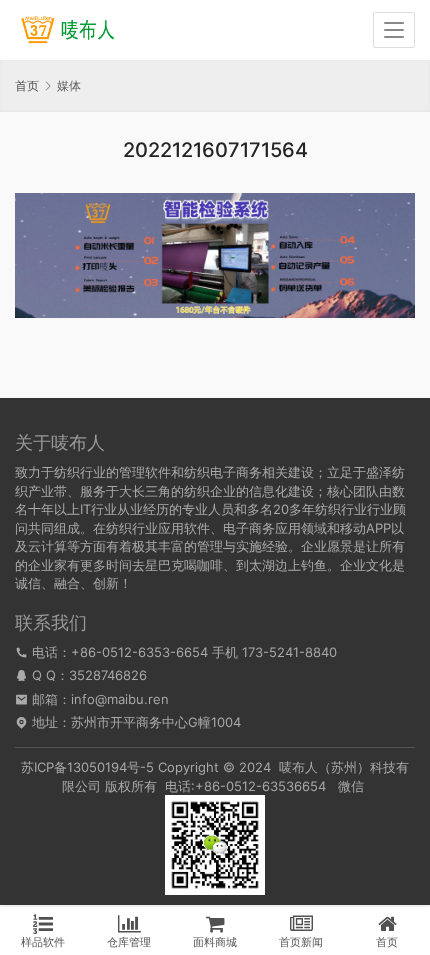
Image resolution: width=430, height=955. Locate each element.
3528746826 (108, 675)
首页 (27, 85)
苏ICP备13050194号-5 (87, 767)
